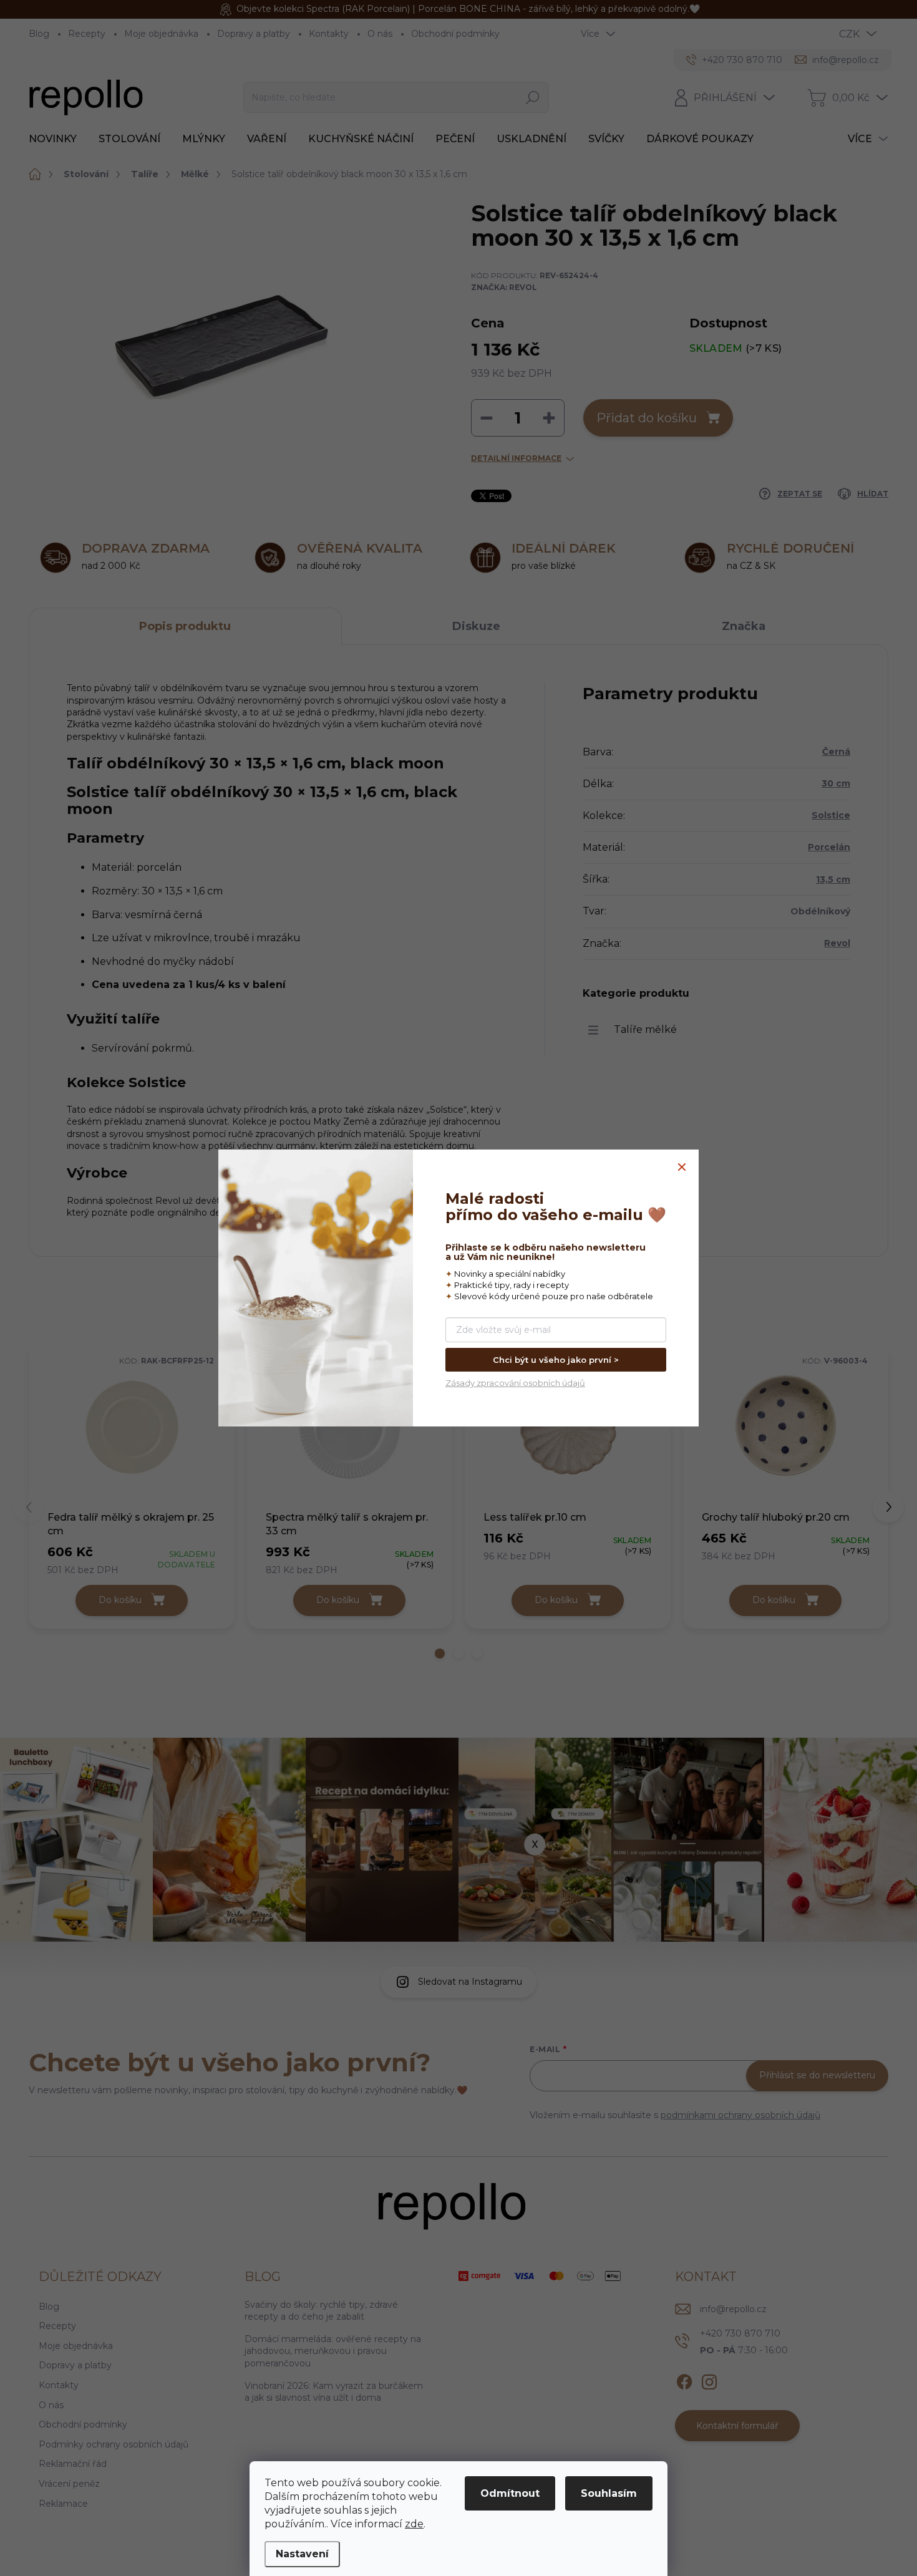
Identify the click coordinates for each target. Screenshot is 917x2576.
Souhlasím (609, 2493)
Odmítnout (510, 2493)
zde (414, 2524)
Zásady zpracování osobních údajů (515, 1383)
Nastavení (302, 2554)
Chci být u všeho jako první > (556, 1360)
